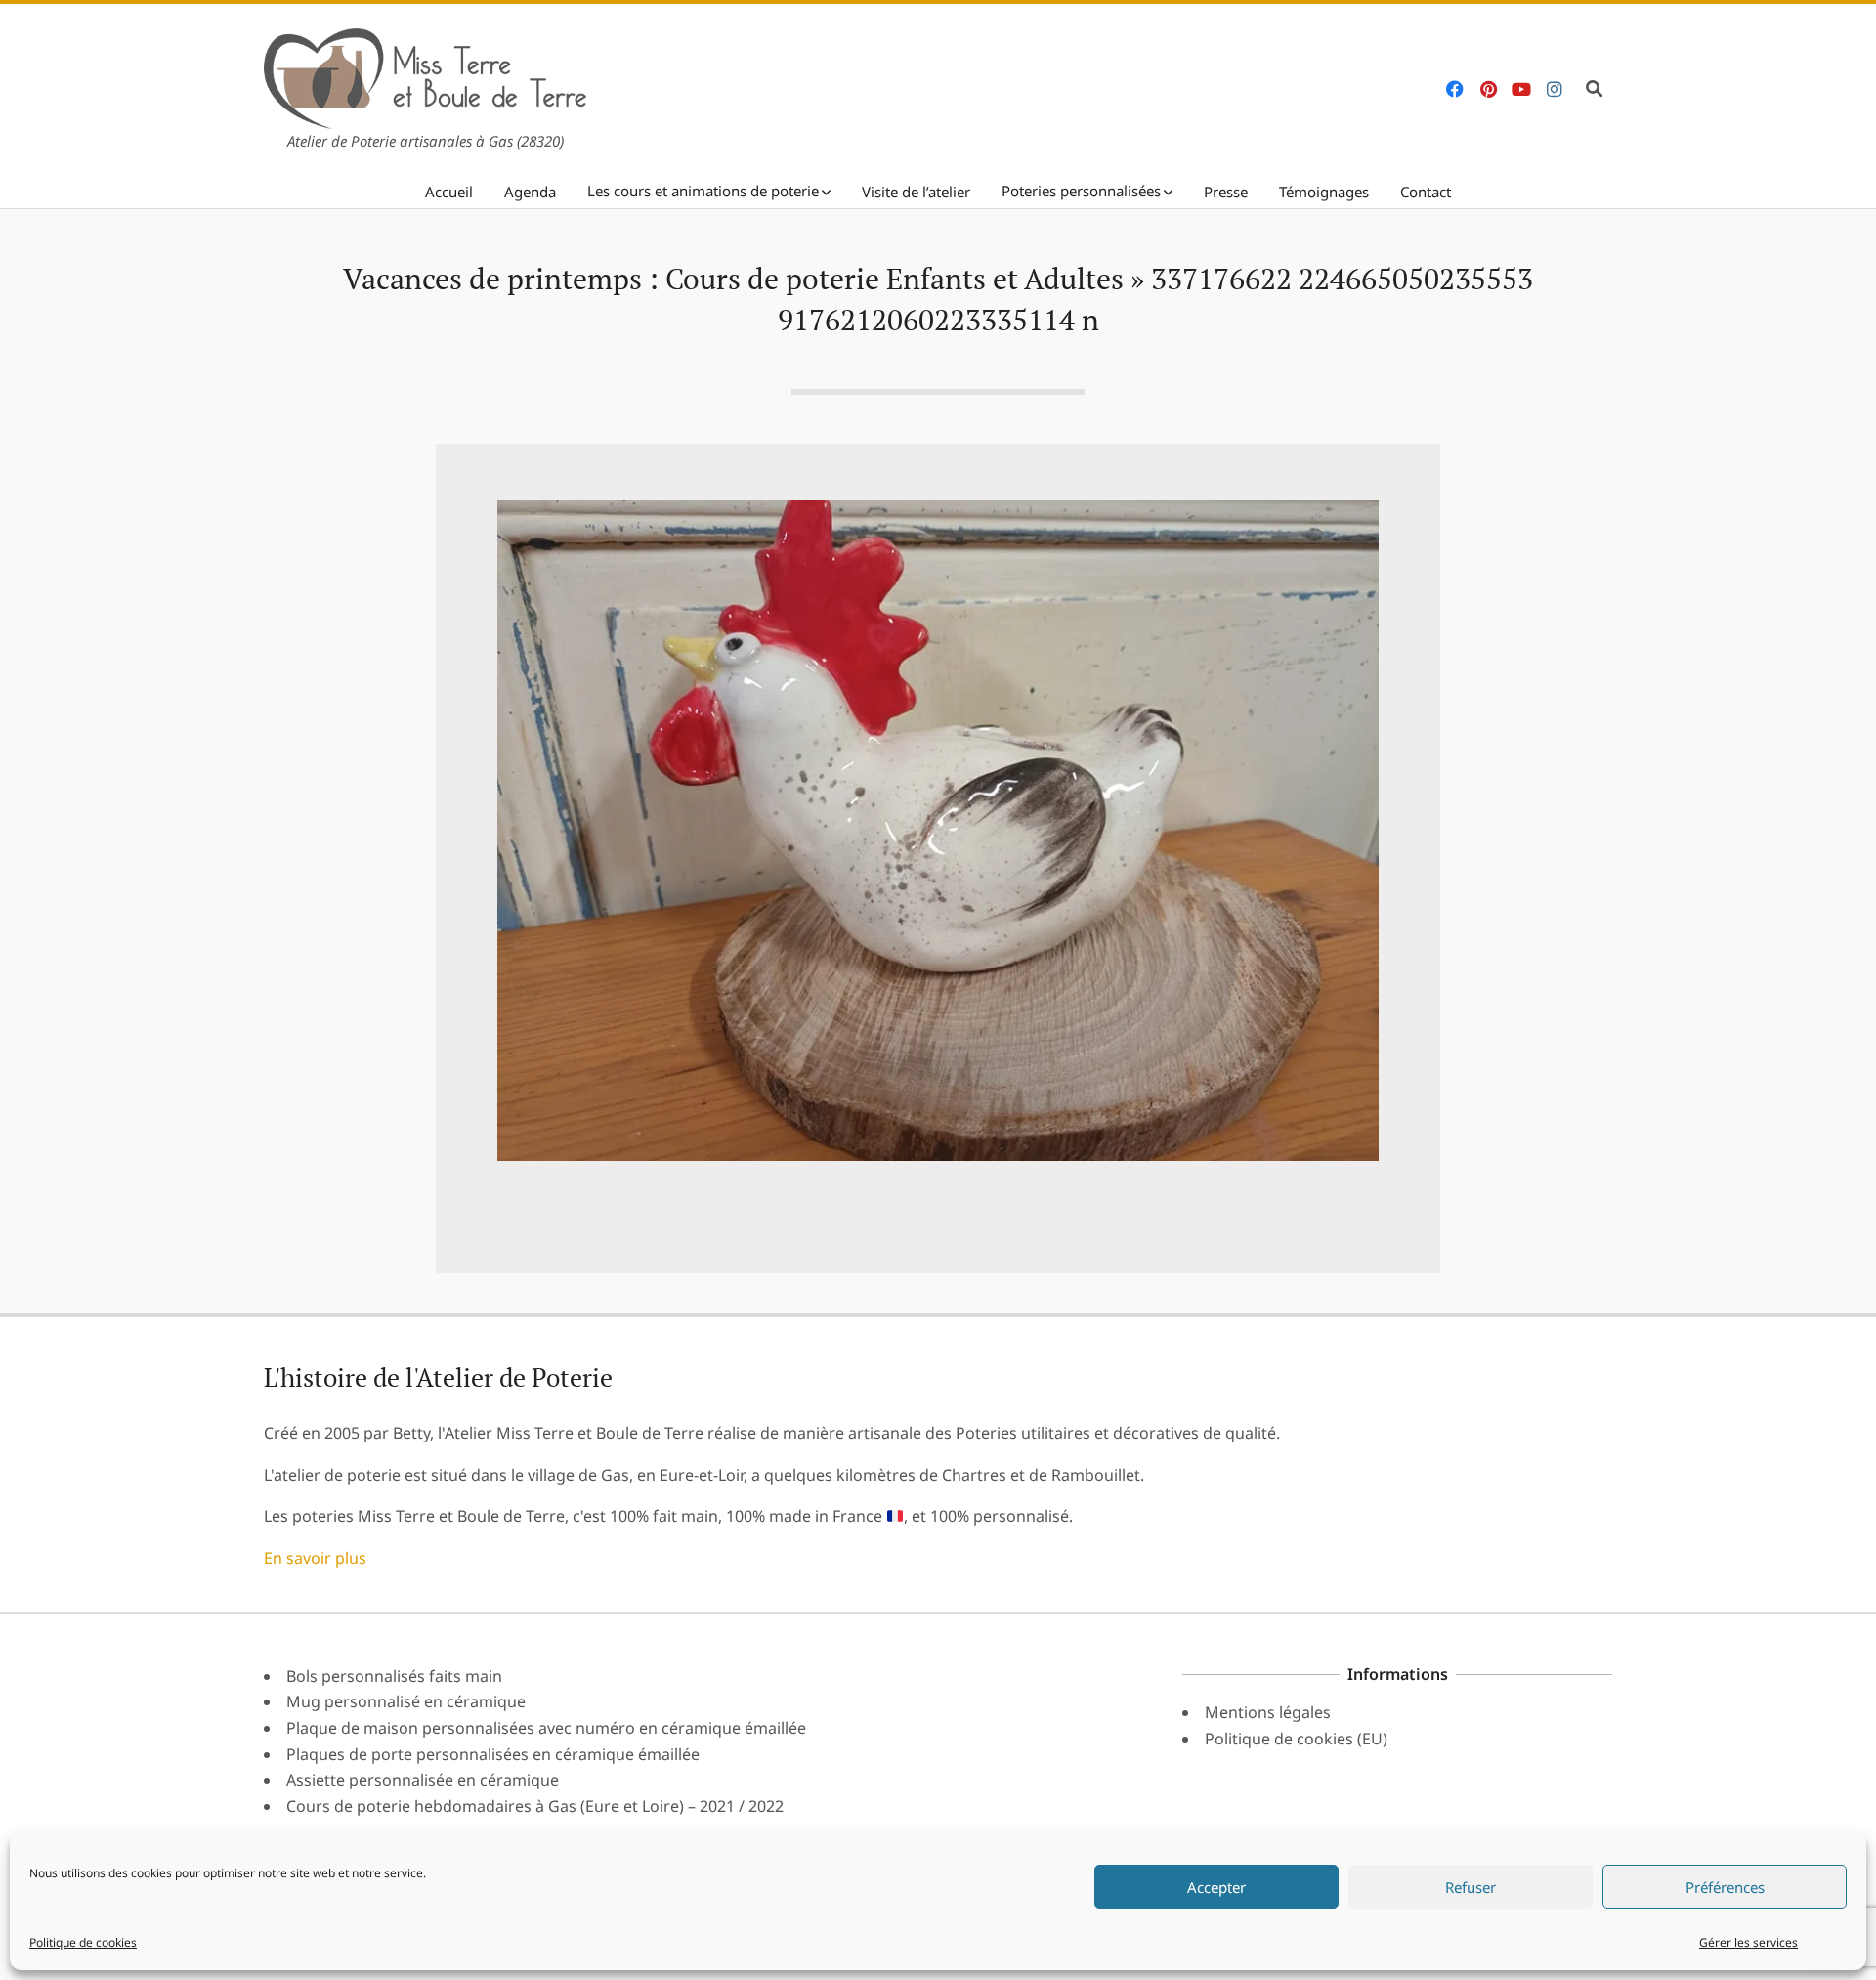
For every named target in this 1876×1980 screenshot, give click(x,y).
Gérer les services (1748, 1942)
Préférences (1725, 1887)
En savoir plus (315, 1558)
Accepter (1216, 1887)
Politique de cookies (83, 1942)
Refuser (1471, 1887)
